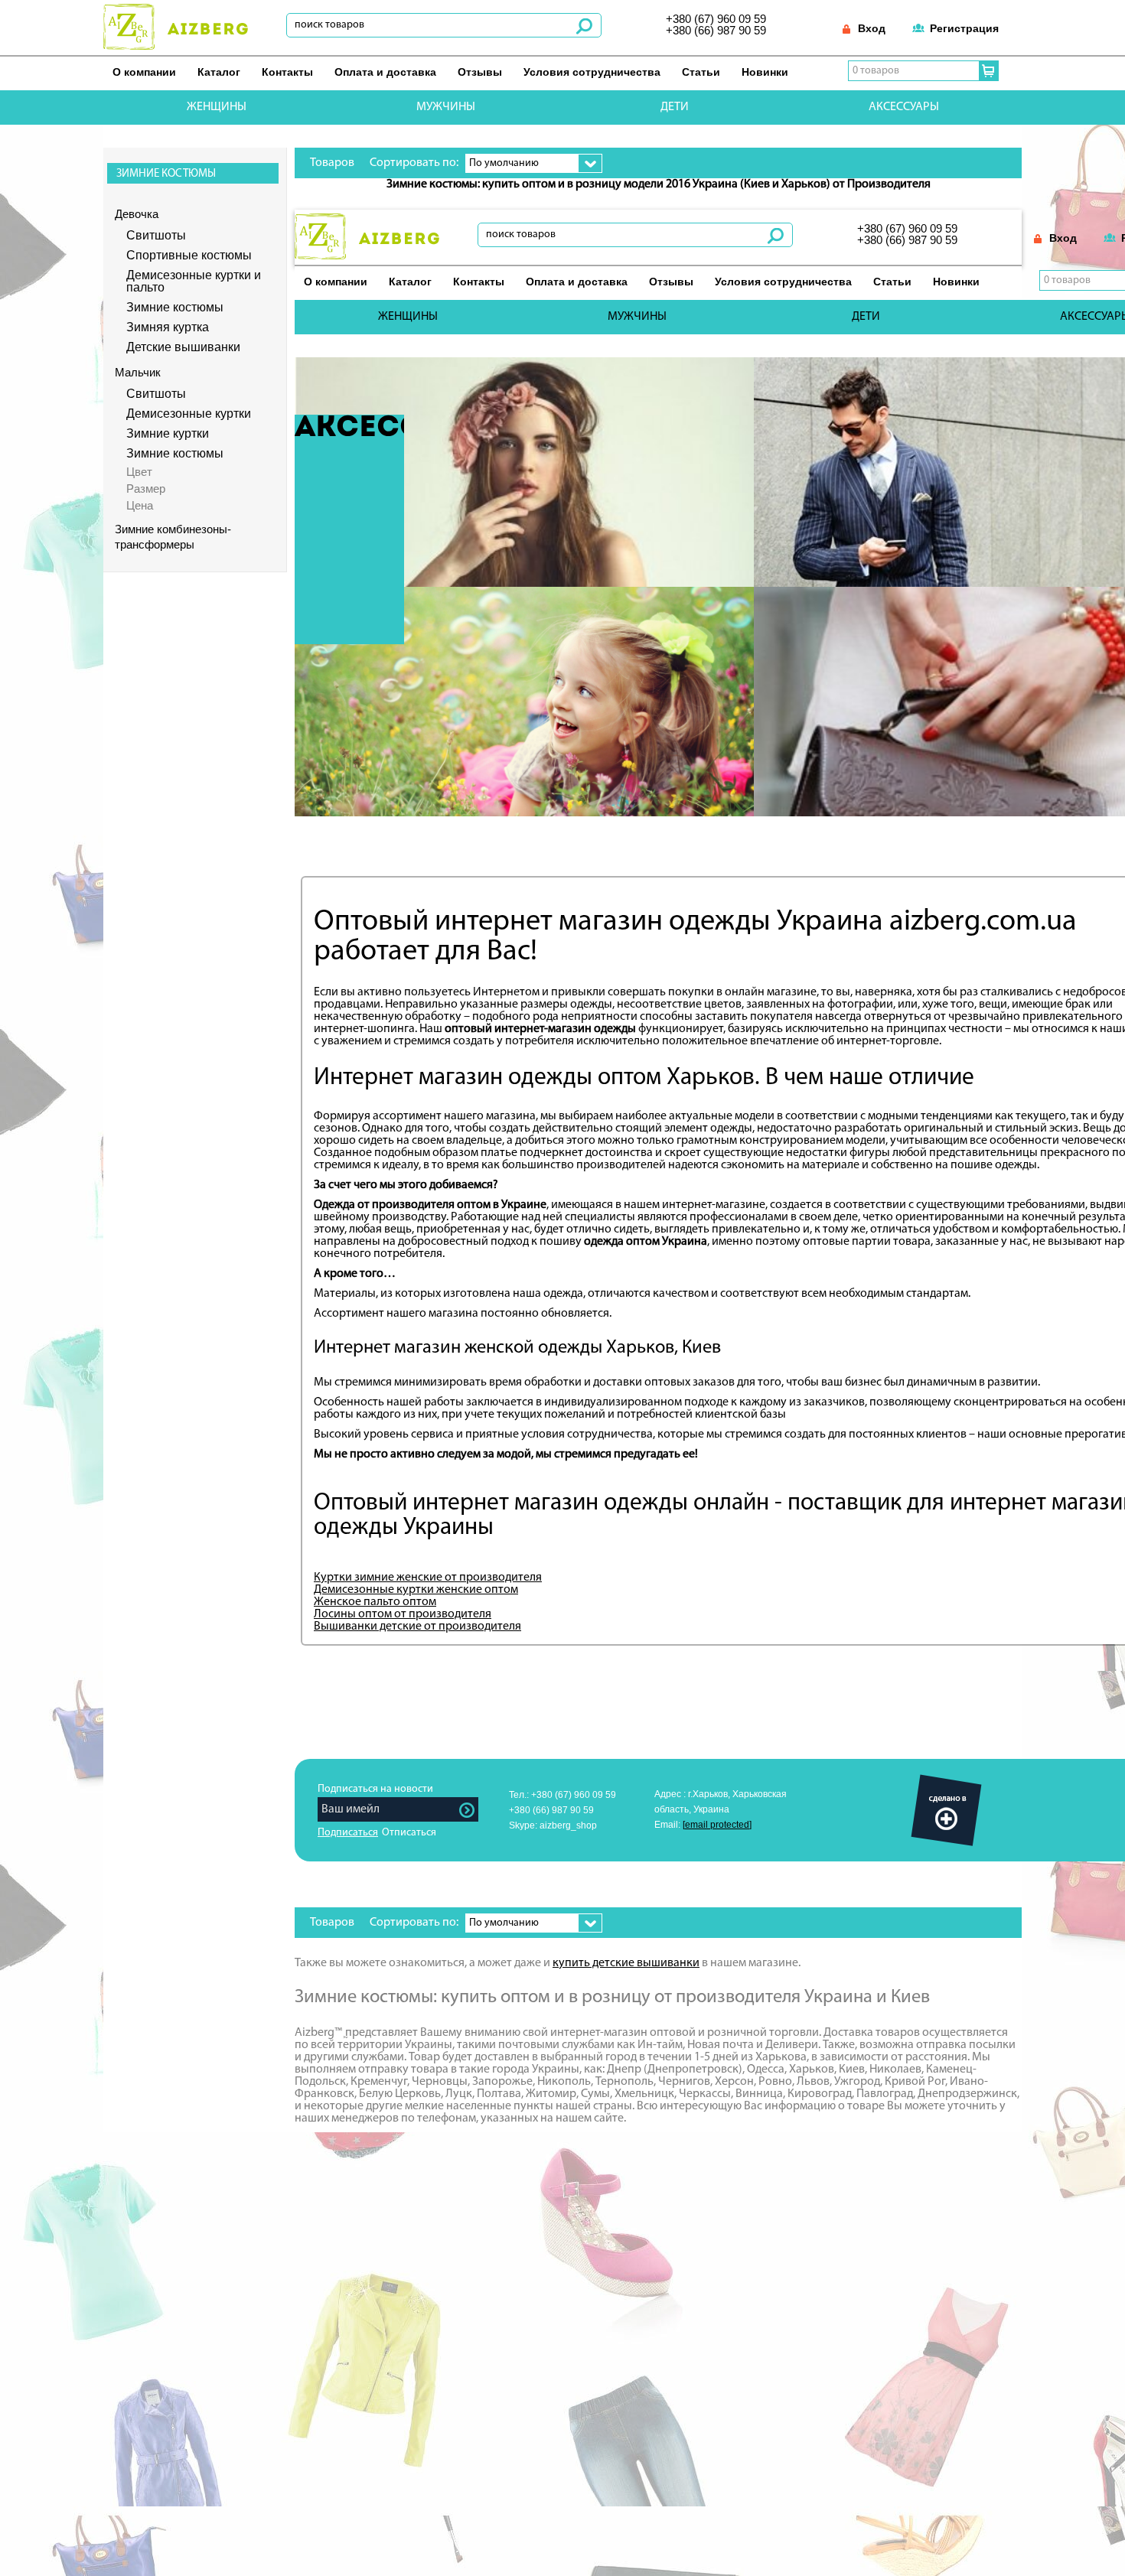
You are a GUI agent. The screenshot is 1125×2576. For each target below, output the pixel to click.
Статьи (701, 72)
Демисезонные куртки (189, 414)
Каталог (219, 72)
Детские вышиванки (183, 347)
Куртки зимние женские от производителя (428, 1578)
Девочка (137, 214)
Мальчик (138, 372)
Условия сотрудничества (592, 72)
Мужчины (446, 107)
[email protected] (717, 1825)
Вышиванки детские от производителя (417, 1627)
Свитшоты (156, 236)
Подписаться (348, 1833)
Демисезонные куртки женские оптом (416, 1590)
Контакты (287, 72)
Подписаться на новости (375, 1789)
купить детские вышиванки (626, 1963)
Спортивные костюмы (189, 256)
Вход (872, 28)
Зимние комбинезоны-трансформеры (173, 537)
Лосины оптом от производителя (403, 1614)
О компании (144, 72)
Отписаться (409, 1833)
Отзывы (480, 72)
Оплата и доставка (385, 72)
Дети (675, 107)
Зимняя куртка (168, 327)
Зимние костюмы (175, 308)
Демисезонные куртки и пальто (194, 282)
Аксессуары (904, 107)
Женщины (217, 107)
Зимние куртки (168, 434)
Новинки (765, 72)
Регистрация (964, 28)
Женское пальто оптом (375, 1602)
